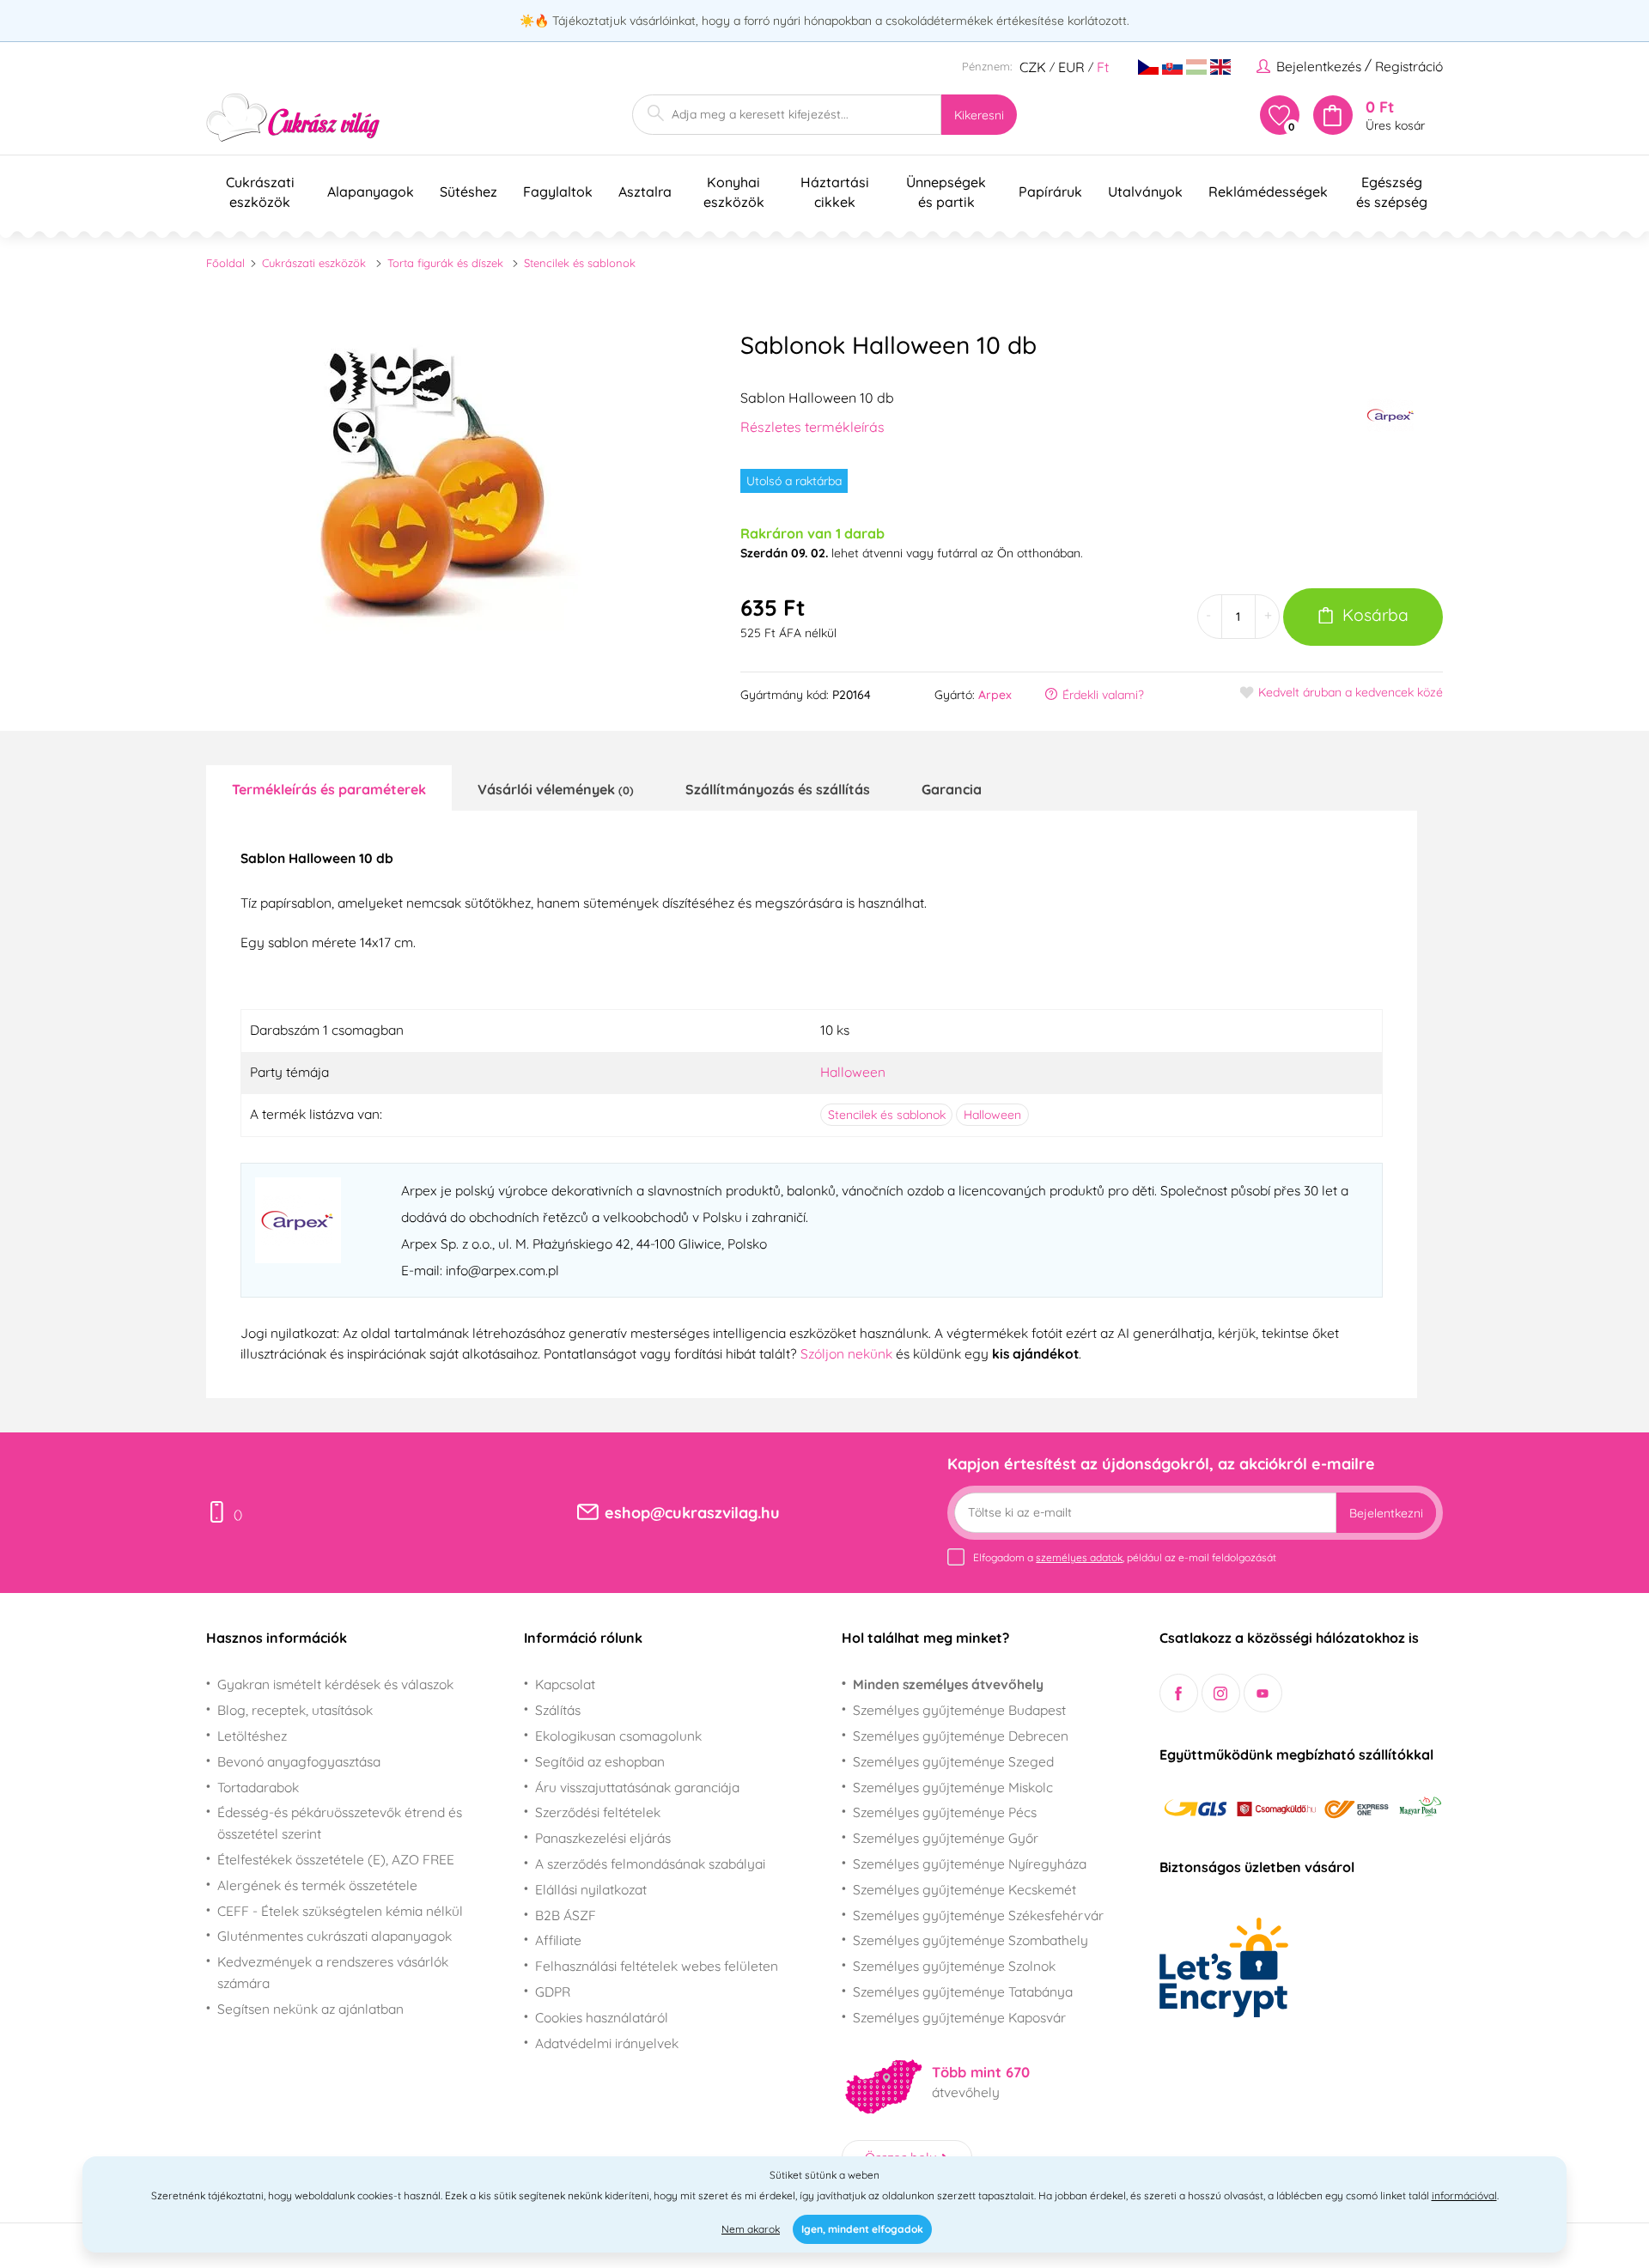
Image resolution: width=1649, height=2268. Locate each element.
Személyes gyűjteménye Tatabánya (963, 1991)
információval (1464, 2195)
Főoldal (225, 263)
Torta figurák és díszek (445, 263)
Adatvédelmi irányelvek (607, 2043)
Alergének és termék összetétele (317, 1885)
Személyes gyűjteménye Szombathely (971, 1940)
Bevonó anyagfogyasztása (299, 1761)
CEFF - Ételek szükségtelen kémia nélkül (340, 1911)
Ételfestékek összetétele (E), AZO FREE (336, 1859)
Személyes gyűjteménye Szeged (953, 1761)
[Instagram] (1221, 1693)
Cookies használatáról (602, 2017)
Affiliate (558, 1940)
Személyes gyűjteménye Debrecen (961, 1736)
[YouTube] (1263, 1693)
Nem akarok (751, 2229)
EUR (1071, 67)
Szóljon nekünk (846, 1353)
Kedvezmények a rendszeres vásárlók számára (333, 1972)
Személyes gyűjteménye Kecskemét (964, 1889)
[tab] (329, 788)
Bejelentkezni (1386, 1513)
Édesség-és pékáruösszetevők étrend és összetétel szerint (340, 1823)
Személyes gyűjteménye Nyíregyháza (970, 1864)
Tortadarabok (258, 1787)
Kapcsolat (565, 1684)
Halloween (853, 1072)
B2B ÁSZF (566, 1915)
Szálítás (558, 1710)
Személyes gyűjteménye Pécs (945, 1812)
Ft (1103, 67)
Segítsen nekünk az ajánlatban (310, 2009)
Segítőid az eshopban (600, 1761)
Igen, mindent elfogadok (862, 2229)
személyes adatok (1079, 1557)
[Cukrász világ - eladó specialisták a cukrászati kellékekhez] (293, 118)
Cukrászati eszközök (314, 263)
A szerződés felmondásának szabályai (650, 1864)
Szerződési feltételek (598, 1812)
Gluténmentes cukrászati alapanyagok (335, 1936)
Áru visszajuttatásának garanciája (637, 1787)
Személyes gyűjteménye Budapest (959, 1710)
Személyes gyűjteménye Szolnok (954, 1966)
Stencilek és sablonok (580, 263)
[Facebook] (1179, 1693)
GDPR (553, 1991)
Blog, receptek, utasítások (295, 1710)
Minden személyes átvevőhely (948, 1684)
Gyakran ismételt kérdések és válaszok (335, 1684)
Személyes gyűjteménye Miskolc (953, 1787)
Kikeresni (979, 115)
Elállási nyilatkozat (591, 1889)
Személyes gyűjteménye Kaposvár (959, 2017)
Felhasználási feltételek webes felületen (657, 1966)
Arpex (995, 695)
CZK (1033, 67)
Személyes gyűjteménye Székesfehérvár (978, 1915)
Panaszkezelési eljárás (603, 1838)
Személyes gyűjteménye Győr (946, 1838)
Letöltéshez (252, 1736)
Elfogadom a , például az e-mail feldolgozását (1125, 1557)
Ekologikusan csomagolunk (618, 1736)
